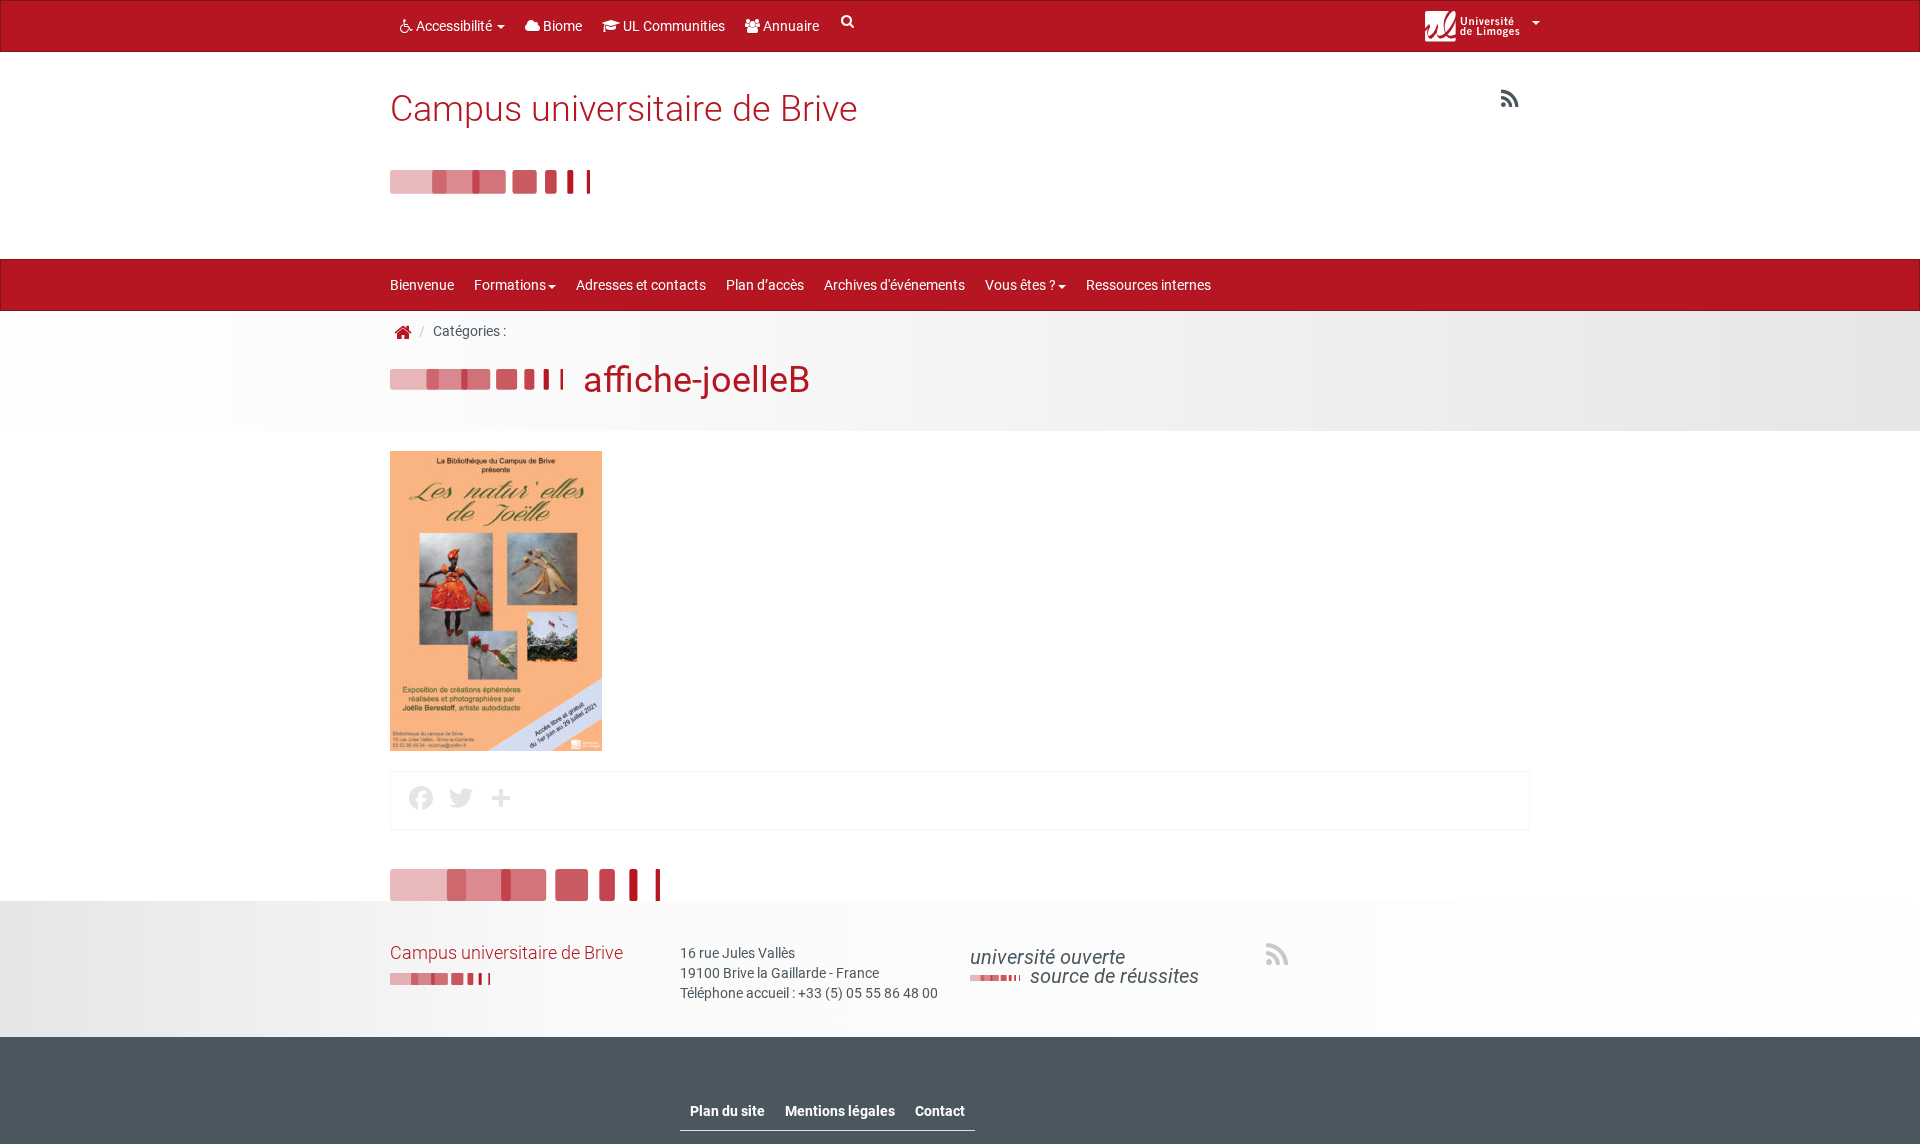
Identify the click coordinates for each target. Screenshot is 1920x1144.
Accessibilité (454, 26)
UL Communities (672, 26)
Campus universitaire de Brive (624, 109)
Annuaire (789, 26)
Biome (561, 26)
